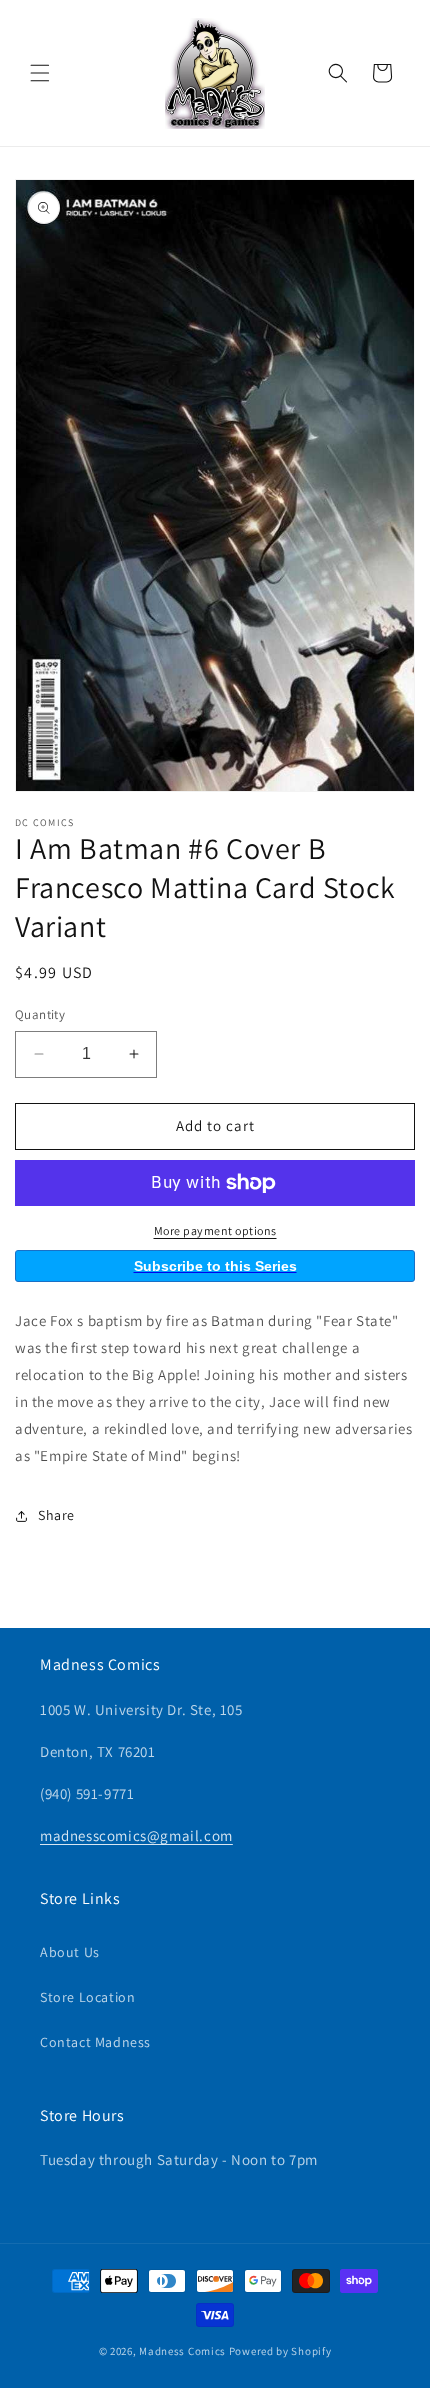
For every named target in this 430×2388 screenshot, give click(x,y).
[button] (40, 73)
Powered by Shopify (280, 2351)
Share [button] (56, 1515)
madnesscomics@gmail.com (136, 1835)
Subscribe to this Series (215, 1266)
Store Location (87, 1997)
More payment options (215, 1230)
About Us (70, 1952)
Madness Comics (182, 2351)
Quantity (40, 1014)
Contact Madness (95, 2042)
